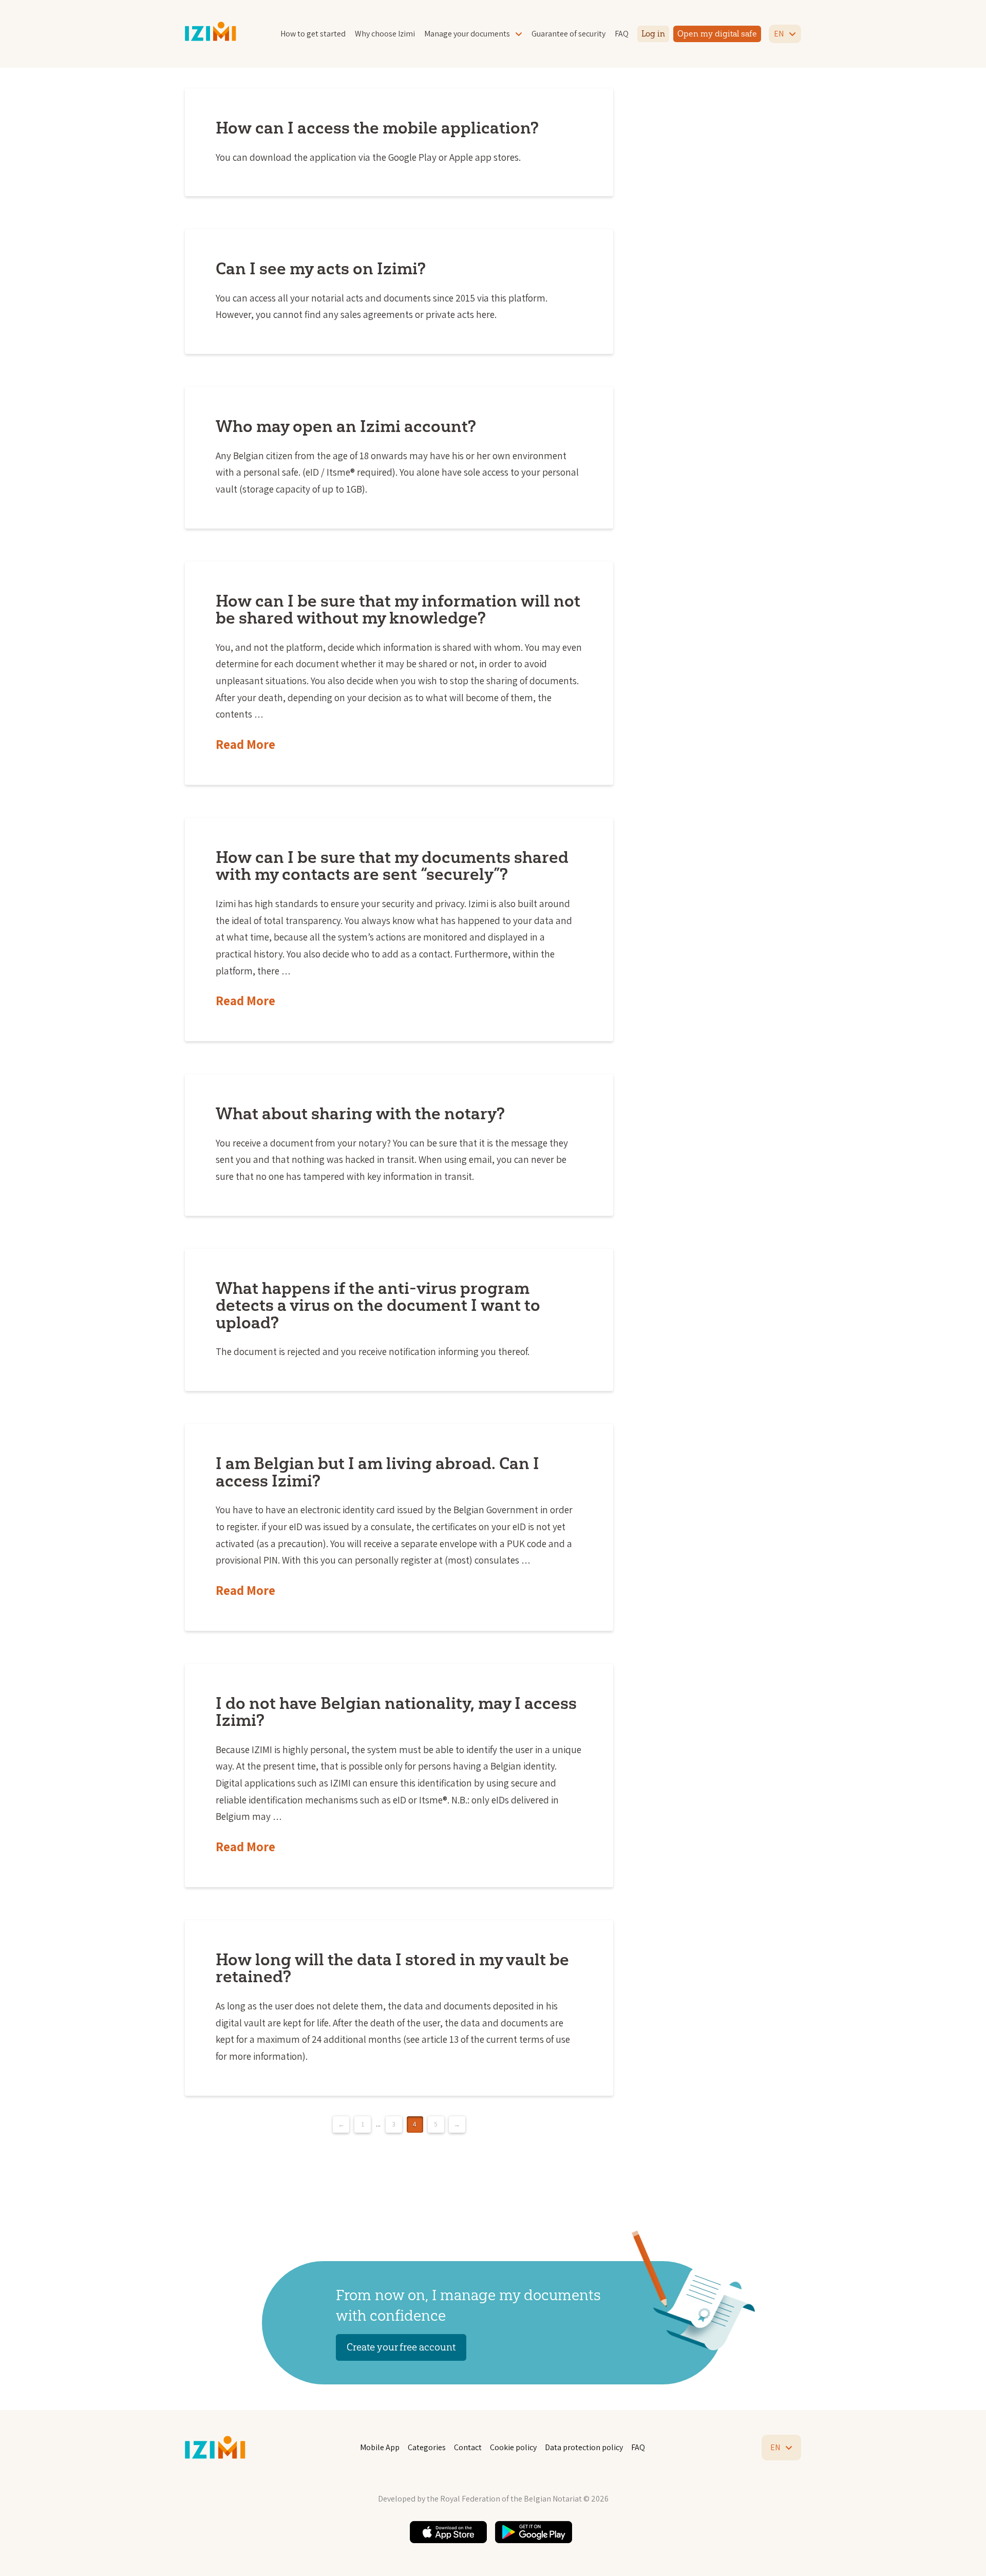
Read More (245, 744)
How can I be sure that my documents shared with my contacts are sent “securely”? (392, 866)
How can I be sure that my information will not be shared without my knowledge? (398, 609)
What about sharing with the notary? (360, 1113)
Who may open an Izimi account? (346, 426)
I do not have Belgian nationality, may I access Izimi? (396, 1712)
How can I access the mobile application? (377, 128)
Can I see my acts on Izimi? (321, 268)
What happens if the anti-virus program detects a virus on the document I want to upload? (378, 1305)
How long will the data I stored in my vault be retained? (392, 1968)
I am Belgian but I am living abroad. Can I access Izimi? (377, 1472)
